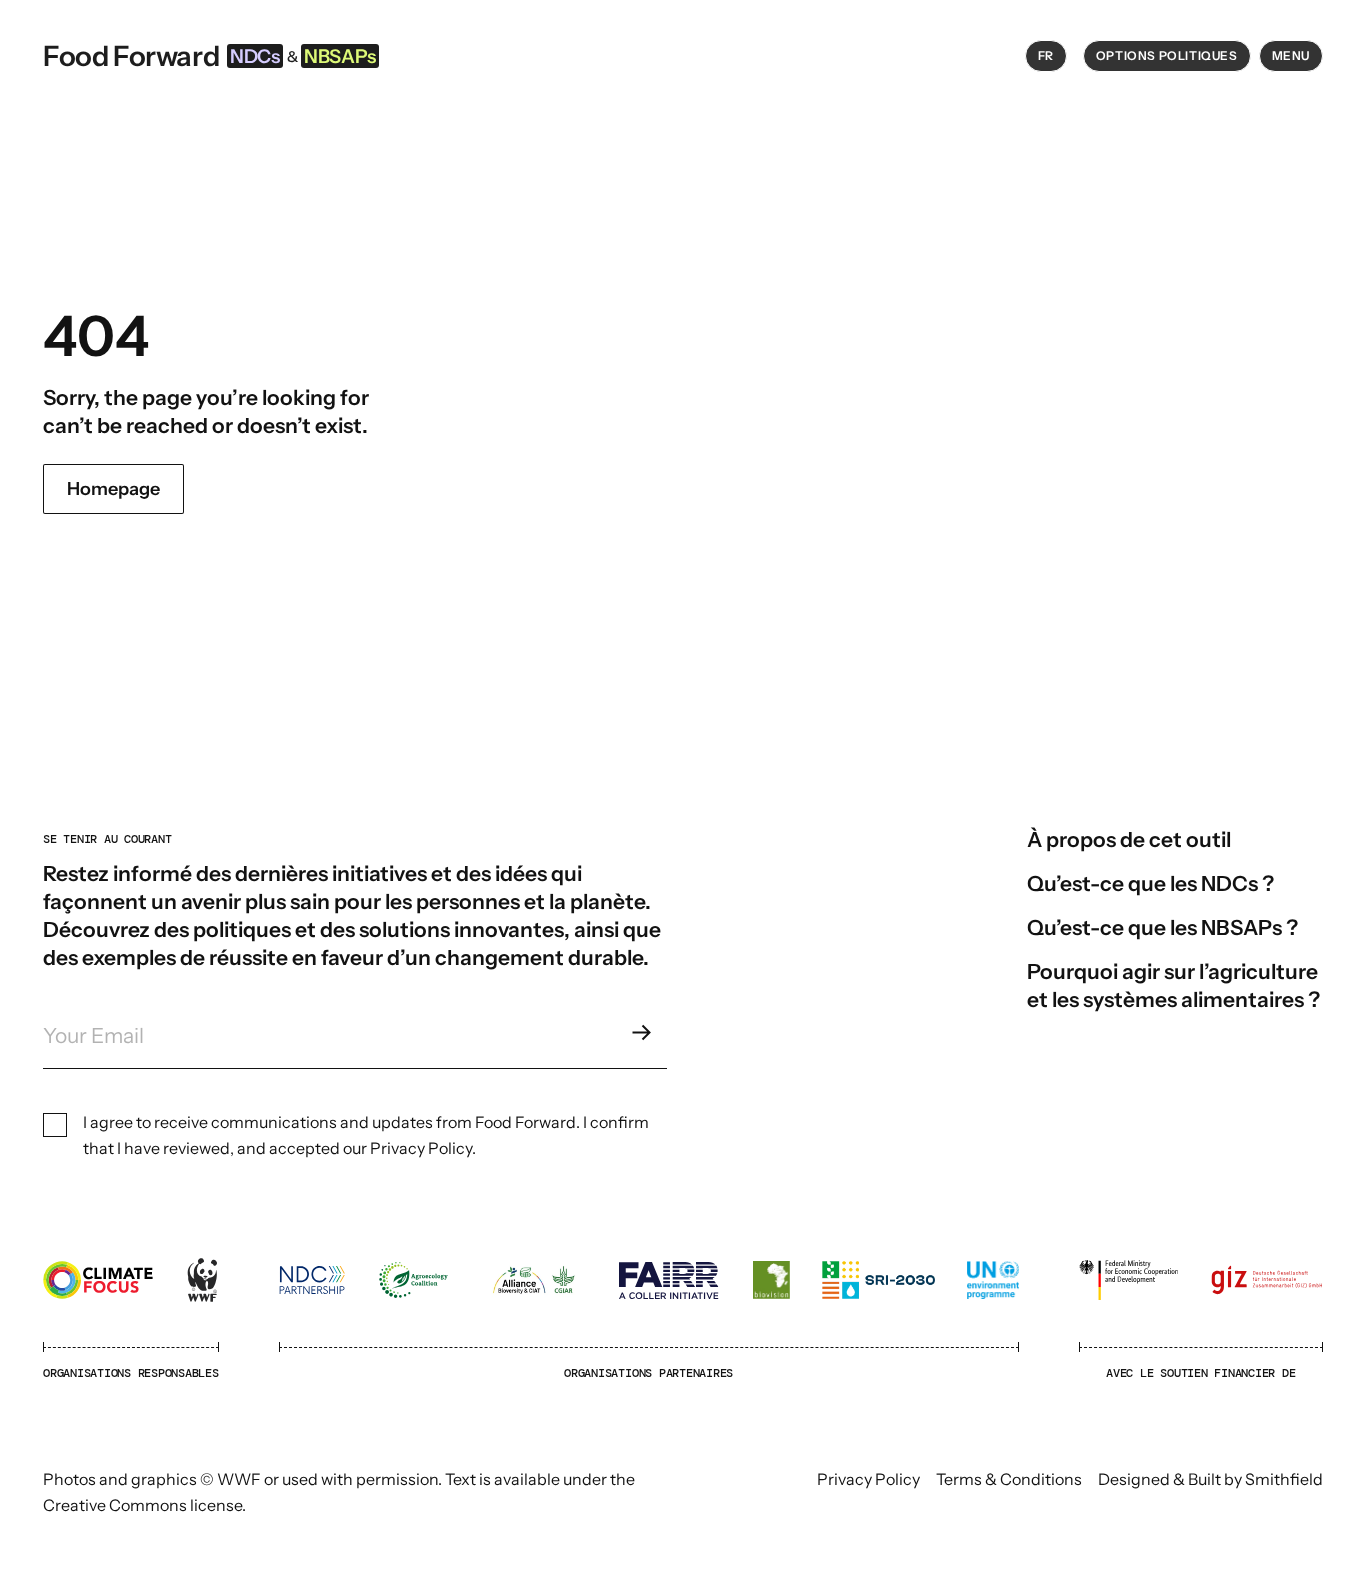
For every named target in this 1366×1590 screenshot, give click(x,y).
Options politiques (1167, 55)
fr (1046, 55)
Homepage (113, 489)
